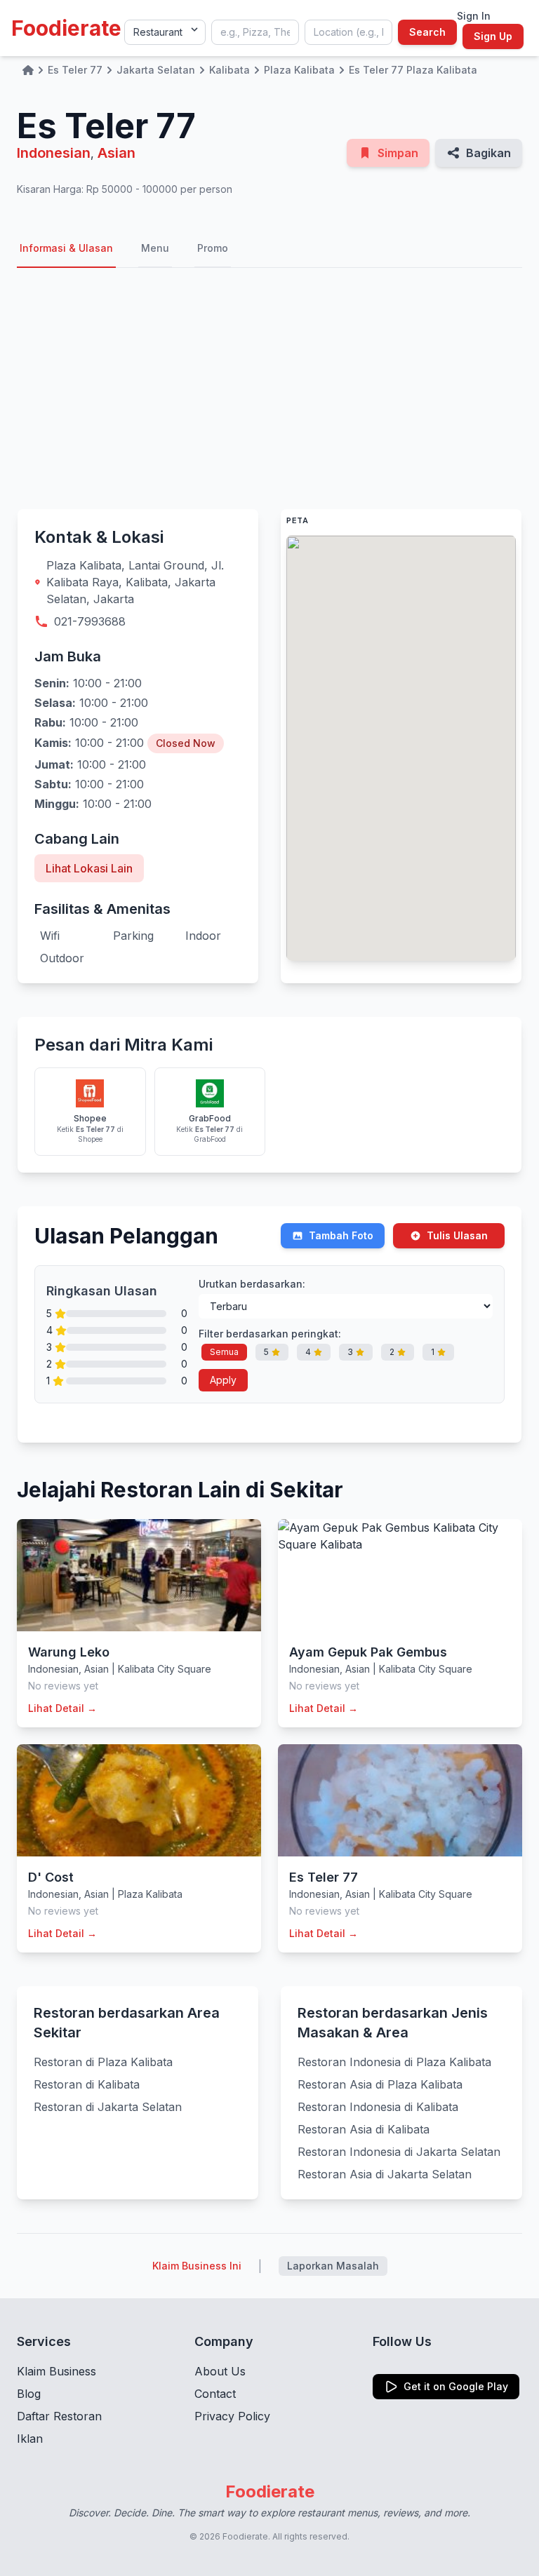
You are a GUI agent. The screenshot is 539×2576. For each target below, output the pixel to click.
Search (427, 32)
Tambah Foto (341, 1235)
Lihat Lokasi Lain (89, 868)
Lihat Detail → (62, 1708)
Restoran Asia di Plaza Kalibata (380, 2084)
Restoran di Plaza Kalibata (103, 2062)
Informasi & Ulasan (66, 248)
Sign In (474, 16)
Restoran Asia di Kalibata (364, 2129)
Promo (213, 248)
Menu (155, 248)
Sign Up (493, 36)
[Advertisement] (269, 389)
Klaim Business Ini (197, 2266)
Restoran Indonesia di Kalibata (378, 2107)
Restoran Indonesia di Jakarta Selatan (399, 2152)
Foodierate (66, 28)
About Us (220, 2371)
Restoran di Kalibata (87, 2084)
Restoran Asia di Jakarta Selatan (385, 2174)
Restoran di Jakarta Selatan (108, 2107)
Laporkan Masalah (333, 2266)
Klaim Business (56, 2371)
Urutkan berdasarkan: (252, 1284)
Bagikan (488, 153)
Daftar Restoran (59, 2416)
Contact (215, 2394)
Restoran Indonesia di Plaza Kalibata (394, 2062)
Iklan (30, 2439)
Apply (223, 1380)
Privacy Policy (232, 2416)
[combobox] (255, 32)
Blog (29, 2394)
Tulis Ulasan (457, 1235)
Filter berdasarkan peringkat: (270, 1334)
